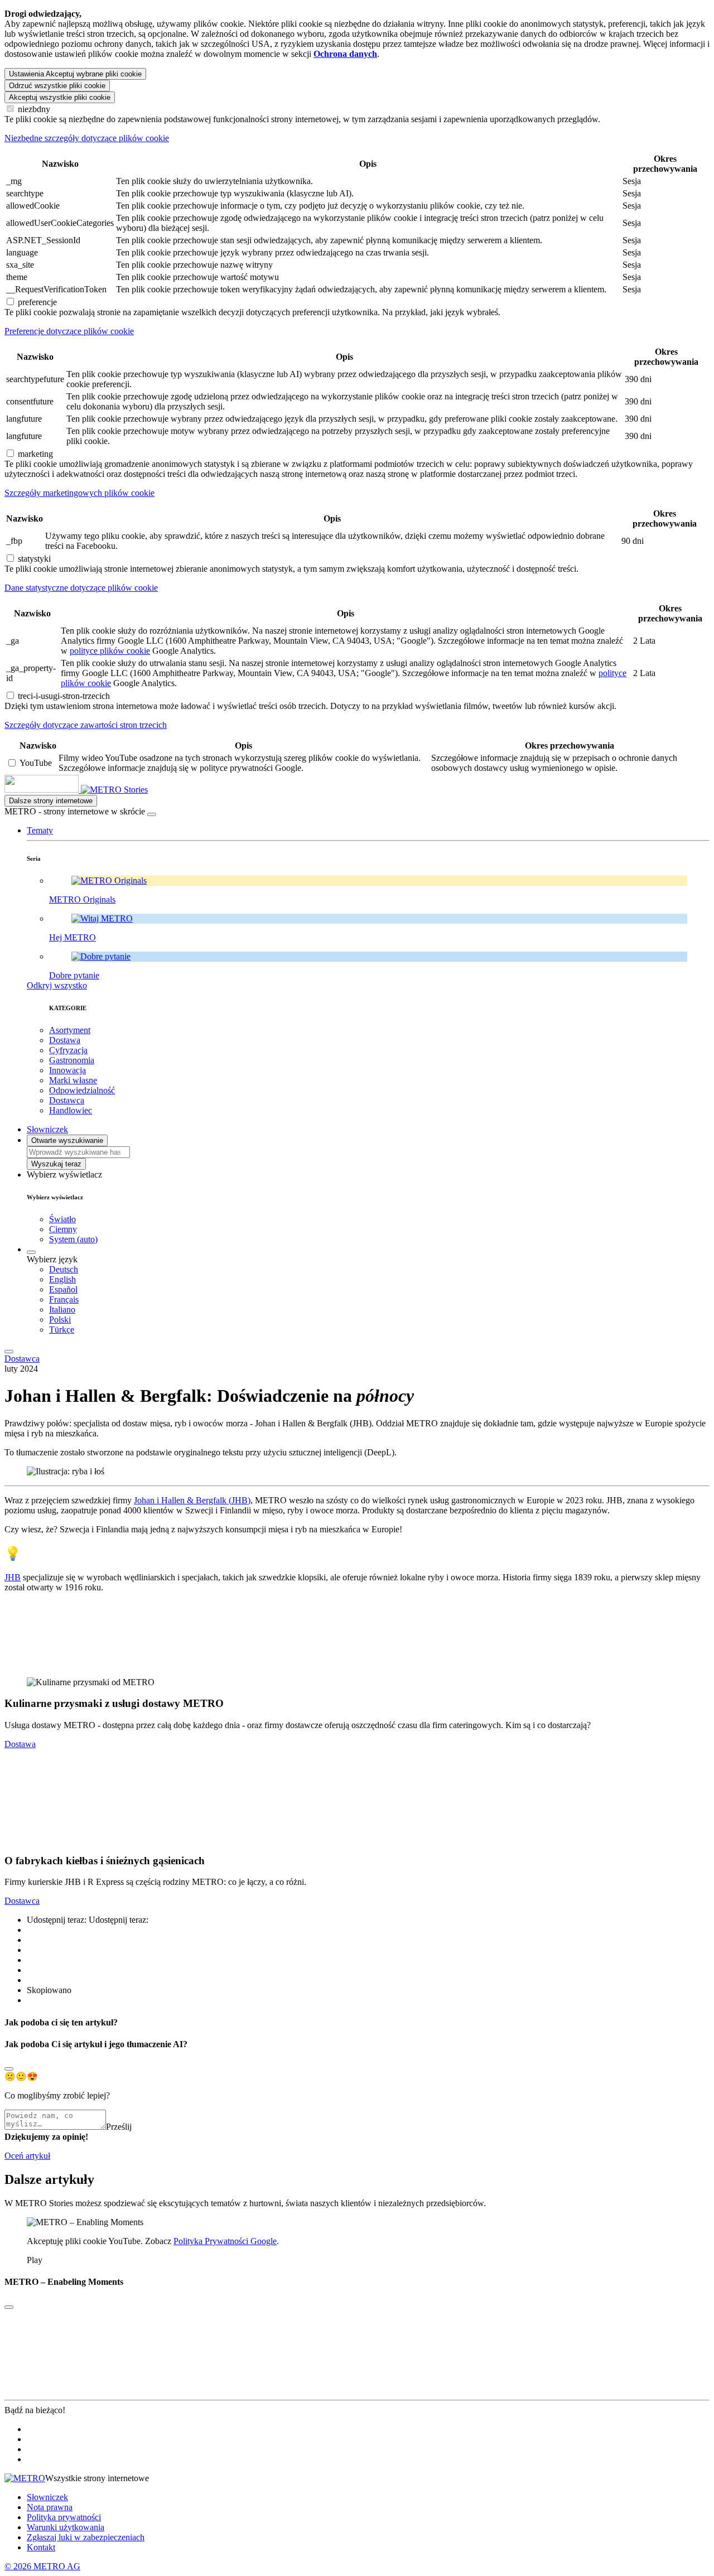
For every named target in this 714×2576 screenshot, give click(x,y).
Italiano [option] (62, 1309)
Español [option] (63, 1289)
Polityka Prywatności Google (225, 2241)
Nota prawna (50, 2507)
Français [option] (64, 1299)
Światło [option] (62, 1219)
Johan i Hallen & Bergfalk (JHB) (192, 1500)
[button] (40, 830)
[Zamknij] (152, 814)
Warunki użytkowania (66, 2527)
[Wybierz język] (31, 1252)
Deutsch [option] (64, 1269)
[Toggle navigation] (9, 1352)
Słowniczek (47, 2497)
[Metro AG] (64, 790)
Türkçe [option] (62, 1330)
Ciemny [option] (63, 1229)
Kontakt (41, 2547)
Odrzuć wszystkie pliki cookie (57, 86)
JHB (13, 1577)
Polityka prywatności (64, 2517)
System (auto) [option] (73, 1239)
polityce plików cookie (110, 651)
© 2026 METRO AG (42, 2566)
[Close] (9, 2069)
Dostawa (20, 1744)
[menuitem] (379, 1270)
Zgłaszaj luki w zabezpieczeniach (86, 2537)
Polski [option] (60, 1320)
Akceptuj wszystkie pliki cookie (60, 97)
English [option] (62, 1279)
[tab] (357, 138)
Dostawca (22, 1359)
